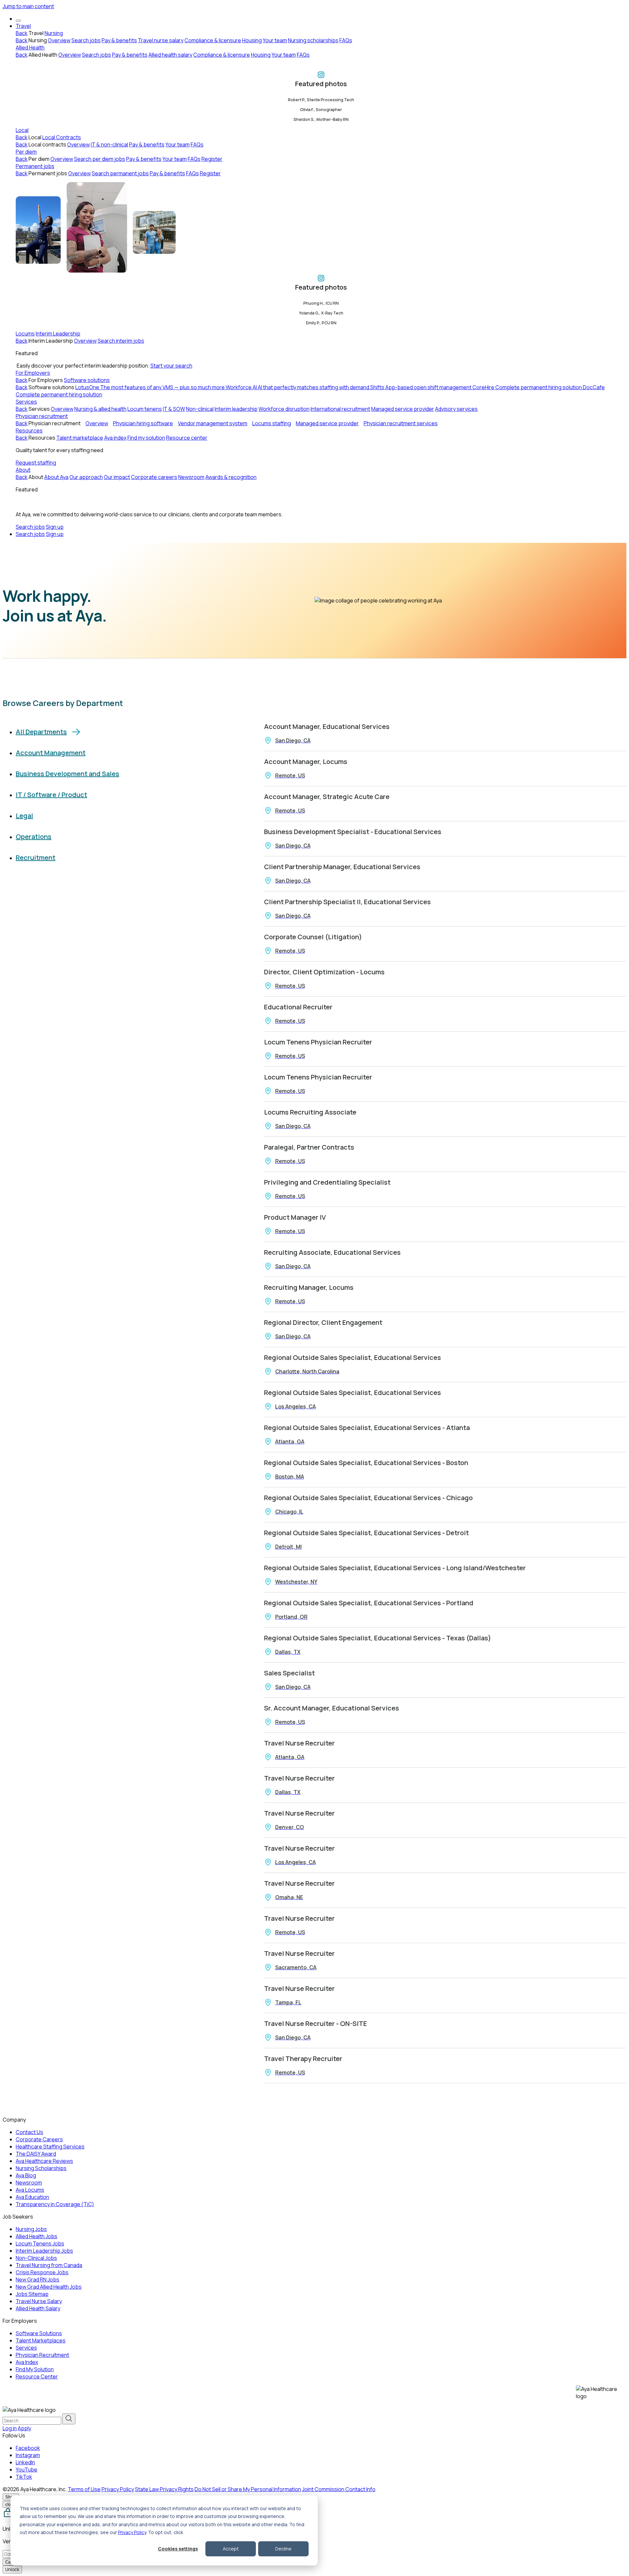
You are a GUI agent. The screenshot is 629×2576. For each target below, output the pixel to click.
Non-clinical (200, 409)
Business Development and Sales (67, 774)
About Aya (56, 477)
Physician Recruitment (42, 2355)
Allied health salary (170, 55)
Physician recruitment (42, 416)
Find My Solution (35, 2369)
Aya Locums (30, 2190)
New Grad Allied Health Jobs (49, 2287)
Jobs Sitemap (32, 2294)
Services (26, 402)
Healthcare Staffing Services (50, 2147)
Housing (252, 40)
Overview (59, 40)
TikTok (24, 2477)
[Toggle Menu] (18, 21)
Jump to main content (28, 6)
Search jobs (86, 40)
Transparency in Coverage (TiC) (55, 2204)
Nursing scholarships (313, 40)
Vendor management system (213, 423)
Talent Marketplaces (41, 2340)
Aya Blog (26, 2175)
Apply (24, 2428)
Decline (283, 2549)
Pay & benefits (119, 40)
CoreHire (527, 387)
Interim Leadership (58, 334)
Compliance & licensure (213, 40)
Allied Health (30, 48)
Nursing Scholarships (41, 2168)
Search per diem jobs (100, 159)
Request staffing (36, 463)
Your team (275, 40)
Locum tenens (145, 409)
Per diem (26, 152)
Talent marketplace (80, 438)
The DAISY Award (36, 2154)
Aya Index (27, 2362)
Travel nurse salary (161, 40)
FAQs (346, 40)
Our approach (86, 477)
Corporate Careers (39, 2139)
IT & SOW (174, 409)
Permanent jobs (35, 166)
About (23, 470)
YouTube (27, 2470)
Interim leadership (236, 409)
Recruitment (36, 858)
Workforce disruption (284, 409)
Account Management (51, 753)
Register (212, 159)
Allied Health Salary (38, 2308)
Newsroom (191, 477)
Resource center (187, 438)
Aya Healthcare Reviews (44, 2161)
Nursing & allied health (100, 409)
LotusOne (150, 387)
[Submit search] (69, 2419)
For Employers (33, 373)
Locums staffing (272, 423)
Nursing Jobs (31, 2229)
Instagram (28, 2455)
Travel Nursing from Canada (49, 2265)
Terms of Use (84, 2489)
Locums (25, 334)
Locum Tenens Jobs (40, 2243)
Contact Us (29, 2132)
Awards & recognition (231, 477)
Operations (34, 837)
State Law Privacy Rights (164, 2489)
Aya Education (32, 2197)
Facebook (28, 2448)
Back (22, 33)
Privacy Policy (132, 2532)
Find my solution (146, 438)
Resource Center (37, 2376)
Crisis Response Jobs (42, 2272)
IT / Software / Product (51, 795)
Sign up (55, 527)
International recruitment (340, 409)
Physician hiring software (143, 423)
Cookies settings (178, 2549)
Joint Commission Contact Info (339, 2489)
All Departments (41, 732)
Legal (24, 816)
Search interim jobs (121, 341)
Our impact (117, 477)
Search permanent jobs (120, 173)
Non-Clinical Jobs (36, 2258)
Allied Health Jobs (37, 2236)
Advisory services (456, 409)
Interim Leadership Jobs (44, 2251)
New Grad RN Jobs (38, 2280)
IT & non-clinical (109, 144)
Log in (10, 2428)
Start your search (171, 366)
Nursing (54, 33)
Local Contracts (62, 137)
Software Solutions (39, 2333)
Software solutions (87, 380)
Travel (23, 26)
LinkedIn (25, 2462)
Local (22, 130)
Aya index (115, 438)
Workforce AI (297, 387)
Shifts (421, 387)
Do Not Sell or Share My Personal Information (248, 2489)
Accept (231, 2549)
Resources (29, 430)
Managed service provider (403, 409)
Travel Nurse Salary (39, 2301)
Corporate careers (154, 477)
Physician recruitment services (401, 423)
